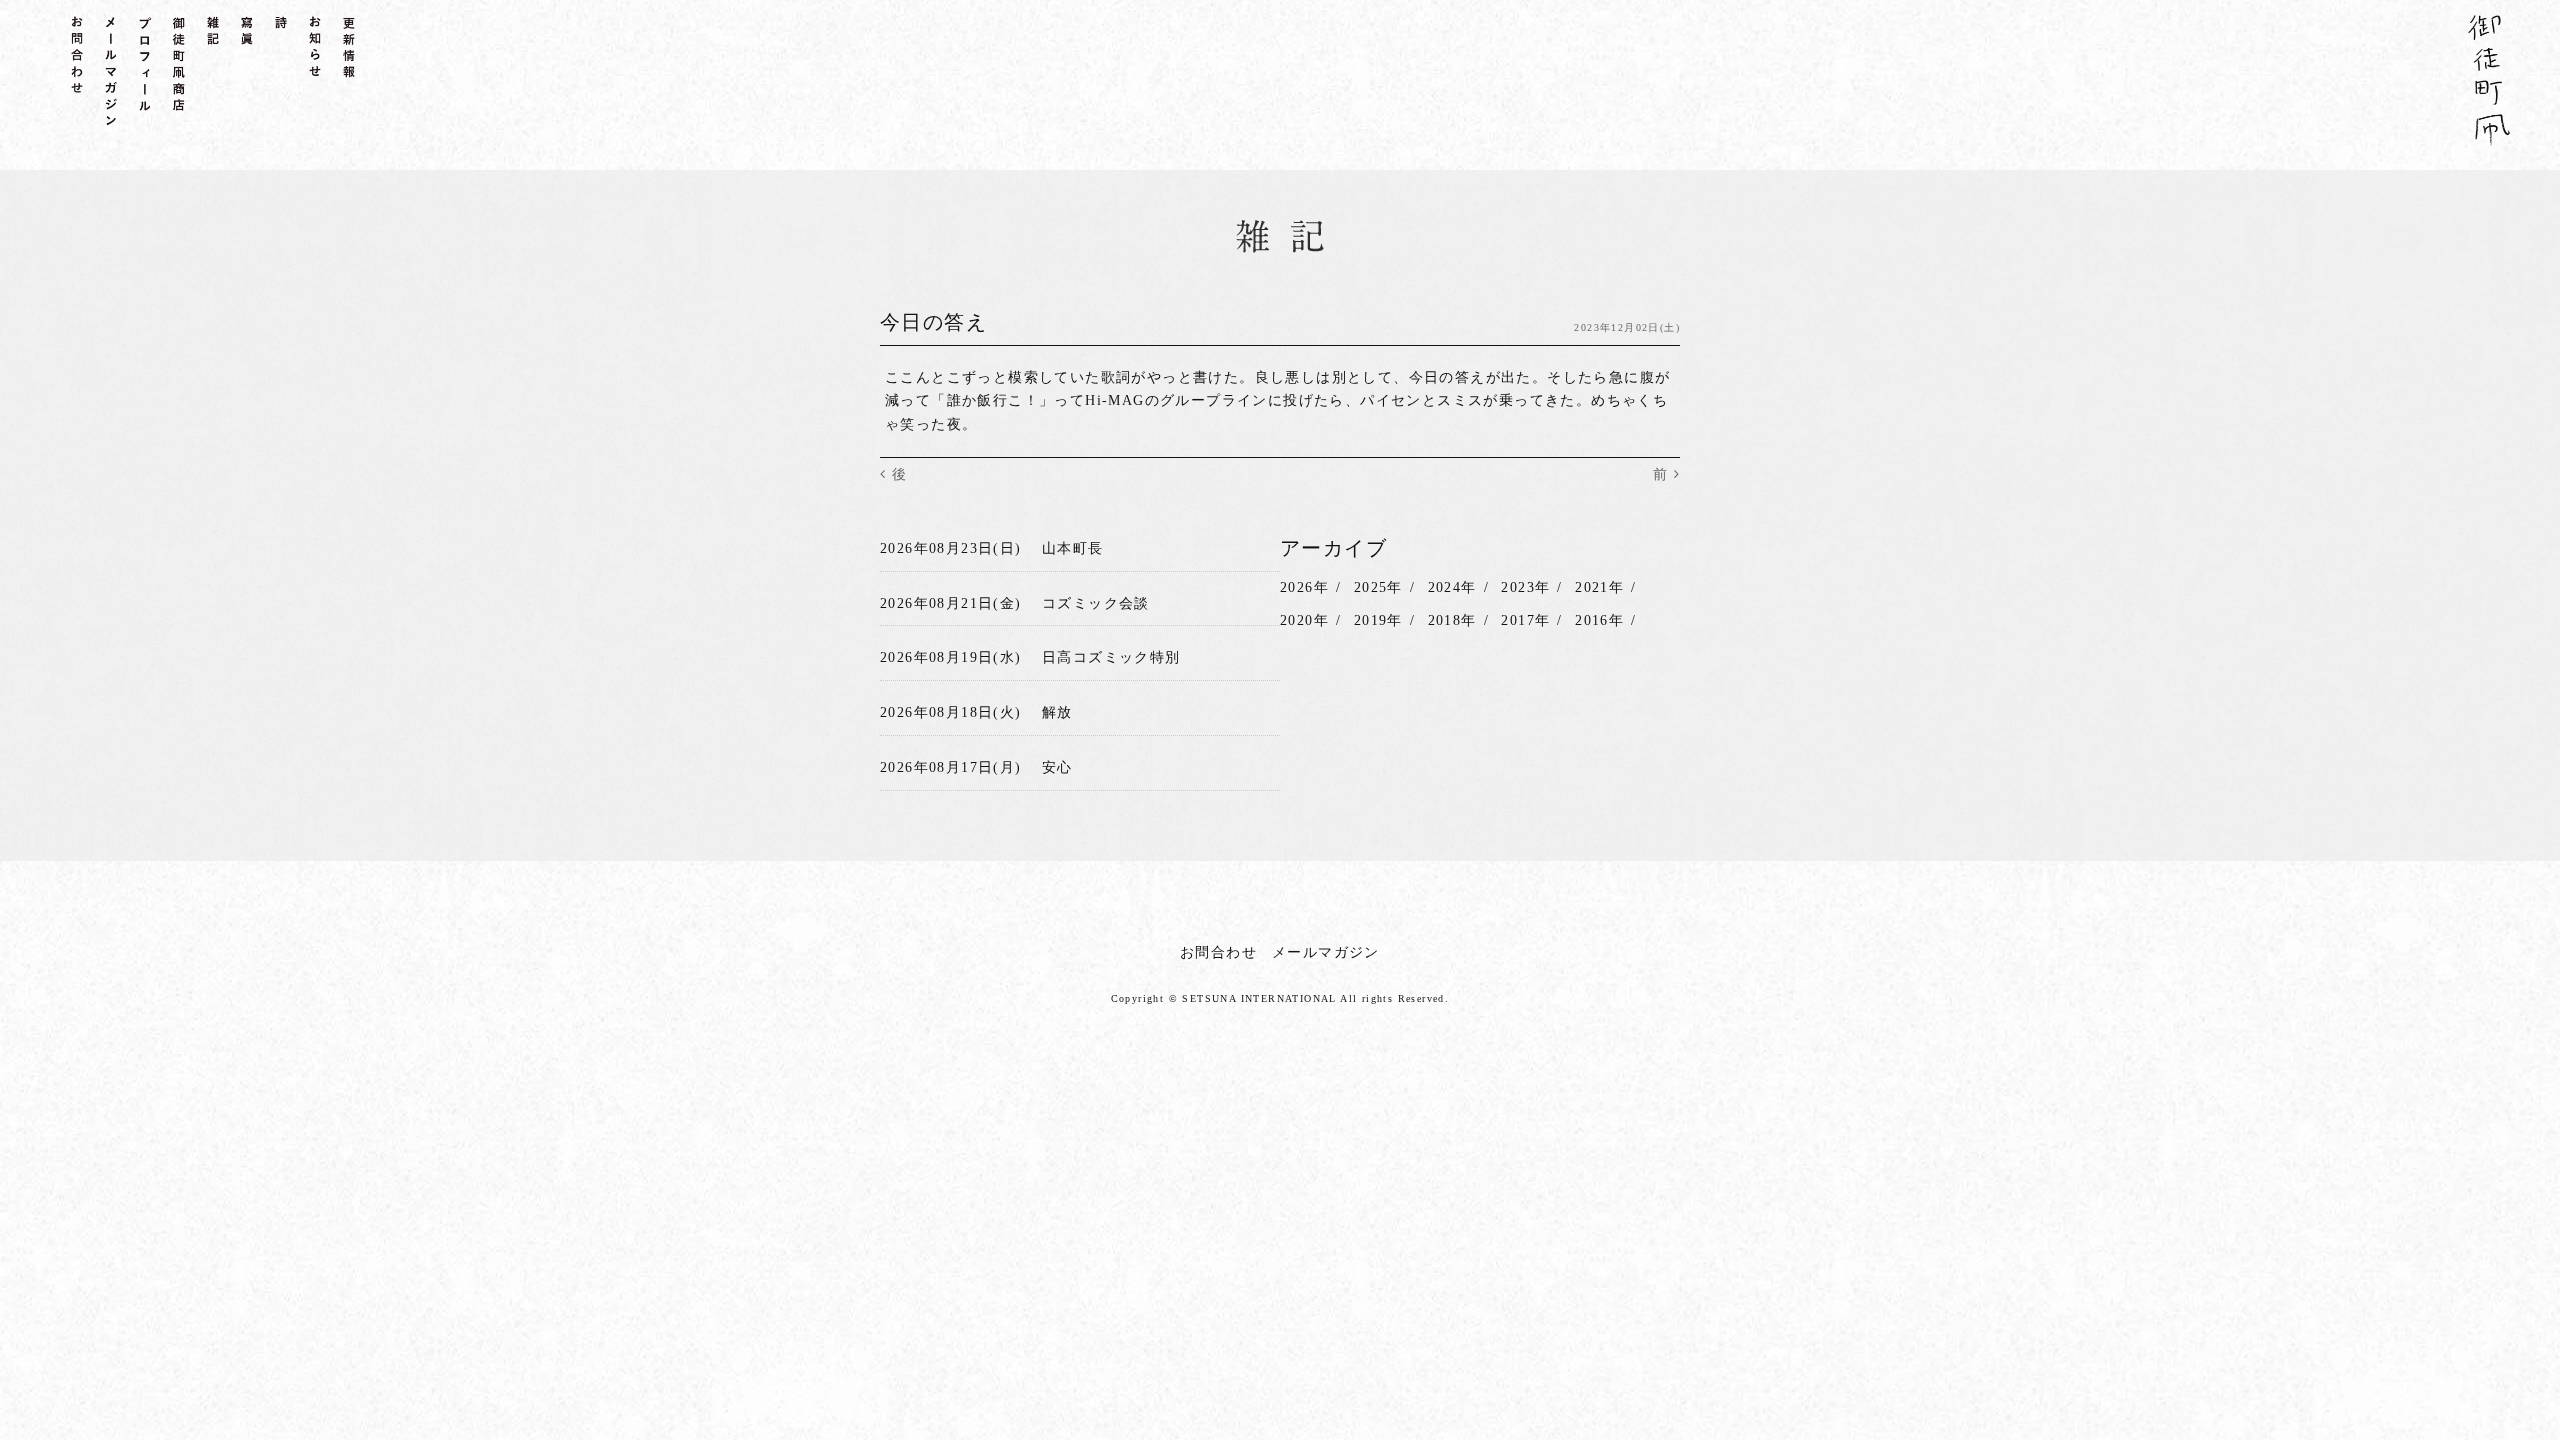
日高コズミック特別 (1111, 657)
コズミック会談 (1096, 603)
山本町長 (1073, 548)
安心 (1057, 767)
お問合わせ (1218, 952)
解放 (1057, 712)
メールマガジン (1326, 952)
